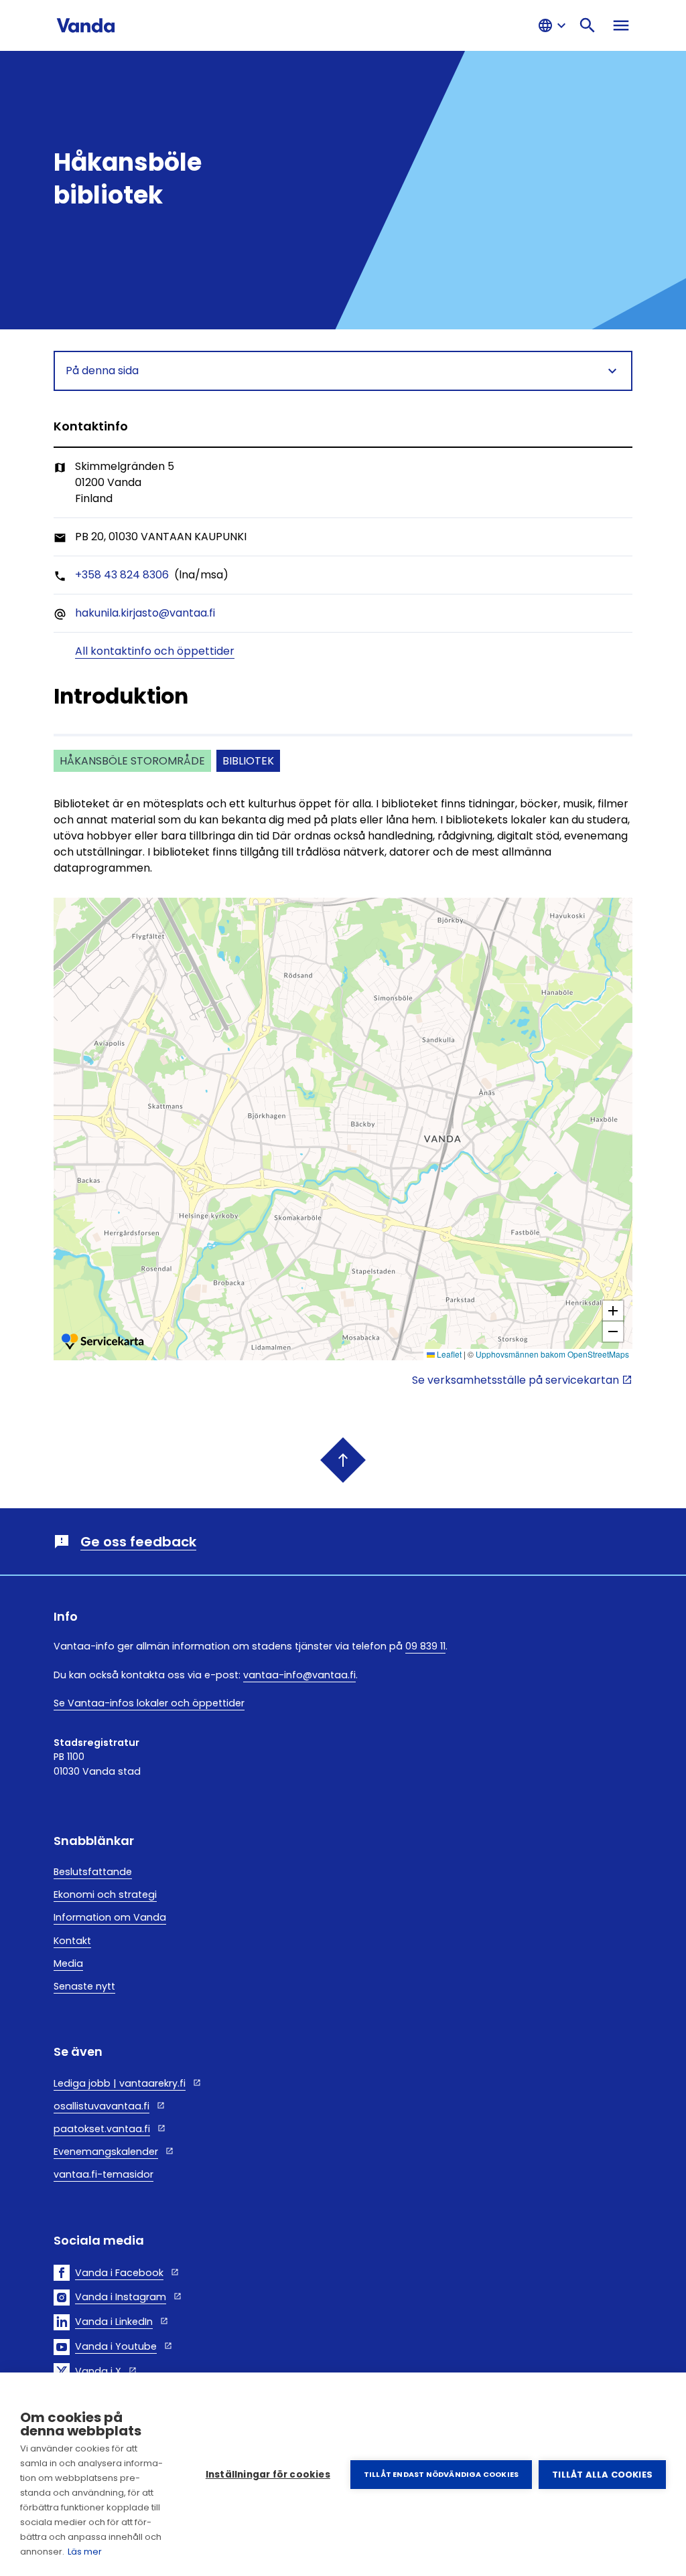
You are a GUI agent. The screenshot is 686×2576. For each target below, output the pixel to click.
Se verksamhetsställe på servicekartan (516, 1380)
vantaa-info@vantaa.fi (299, 1675)
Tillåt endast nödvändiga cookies (441, 2474)
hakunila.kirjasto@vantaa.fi (145, 613)
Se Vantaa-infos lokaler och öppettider (149, 1703)
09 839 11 (425, 1646)
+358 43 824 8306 (122, 575)
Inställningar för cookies (268, 2475)
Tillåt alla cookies (602, 2475)
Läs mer (85, 2552)
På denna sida (102, 371)
